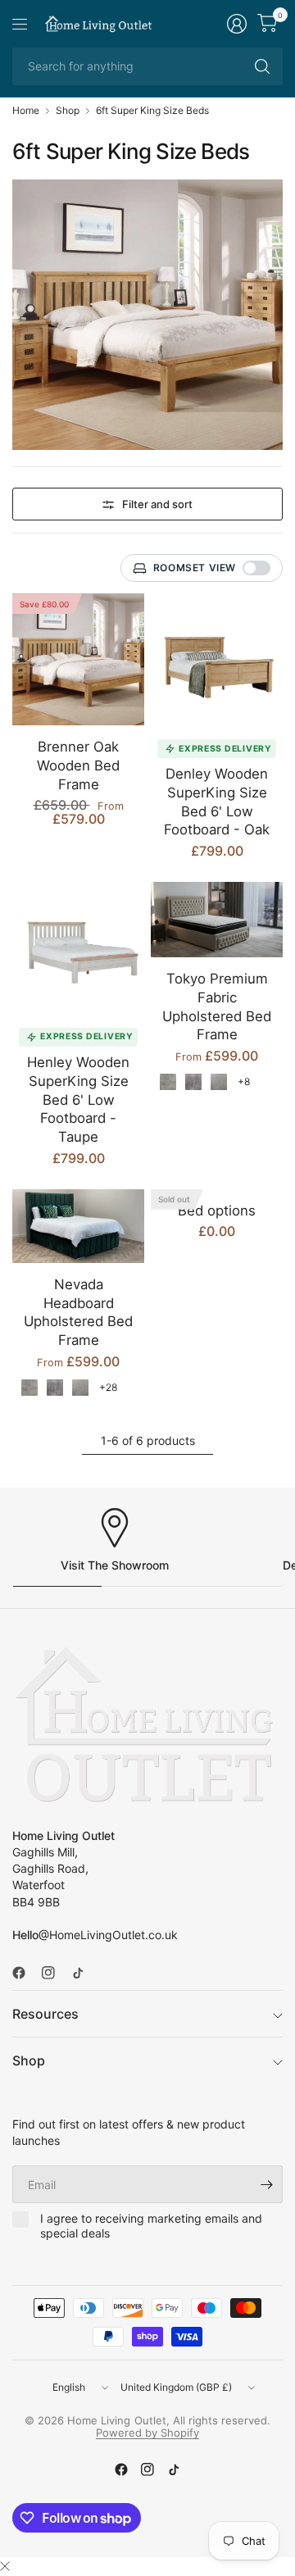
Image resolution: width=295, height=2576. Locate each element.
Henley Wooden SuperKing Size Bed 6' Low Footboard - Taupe (78, 1099)
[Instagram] (55, 1973)
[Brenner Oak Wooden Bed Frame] (78, 659)
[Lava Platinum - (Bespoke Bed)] (193, 1082)
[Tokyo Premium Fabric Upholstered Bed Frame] (217, 920)
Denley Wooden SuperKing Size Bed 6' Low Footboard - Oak (217, 802)
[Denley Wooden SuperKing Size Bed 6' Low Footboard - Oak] (217, 659)
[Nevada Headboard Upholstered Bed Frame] (78, 1227)
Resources (45, 2014)
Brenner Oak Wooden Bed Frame (78, 765)
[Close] (5, 2566)
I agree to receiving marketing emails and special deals (151, 2226)
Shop (68, 111)
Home (26, 111)
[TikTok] (84, 1973)
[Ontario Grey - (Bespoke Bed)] (219, 1082)
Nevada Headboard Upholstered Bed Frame (78, 1312)
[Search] (262, 66)
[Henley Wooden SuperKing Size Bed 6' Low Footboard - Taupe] (78, 948)
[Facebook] (25, 1973)
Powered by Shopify (147, 2433)
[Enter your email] (266, 2184)
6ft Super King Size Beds (152, 111)
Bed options (217, 1211)
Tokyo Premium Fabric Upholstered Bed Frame (217, 1006)
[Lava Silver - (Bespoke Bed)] (168, 1082)
